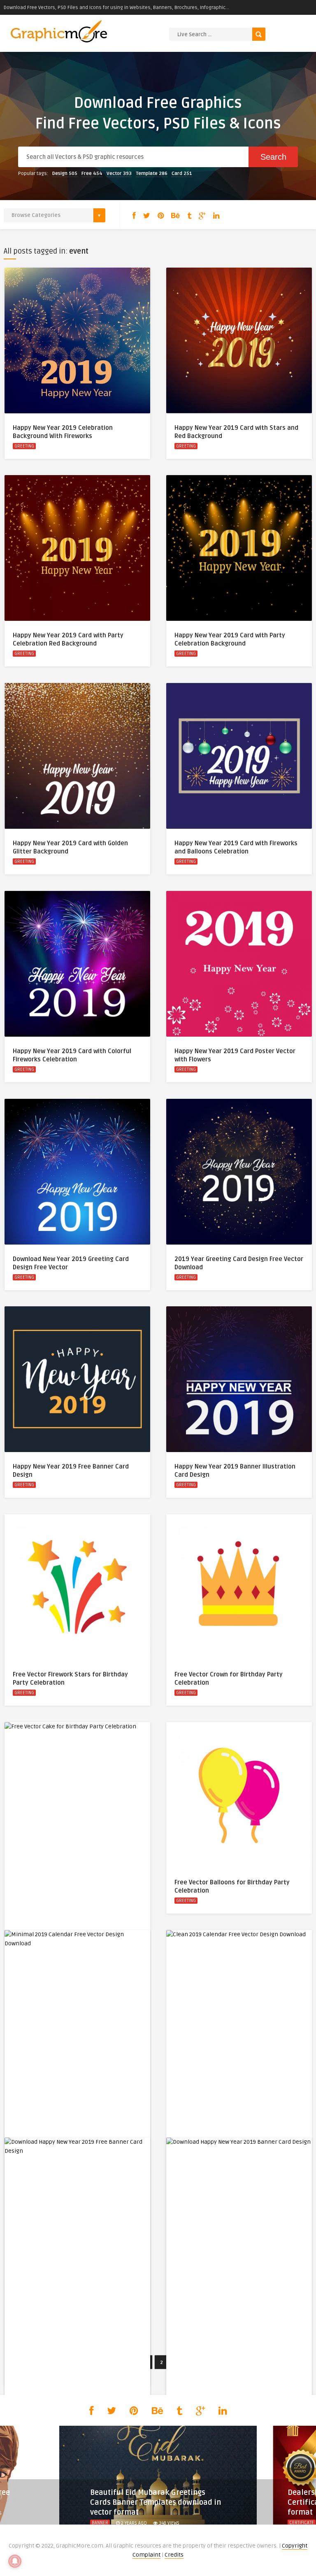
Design (65, 174)
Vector (119, 174)
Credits (174, 2555)
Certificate (302, 2523)
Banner (100, 2523)
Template (152, 174)
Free (92, 174)
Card (182, 174)
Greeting (24, 446)
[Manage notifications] (15, 2561)
